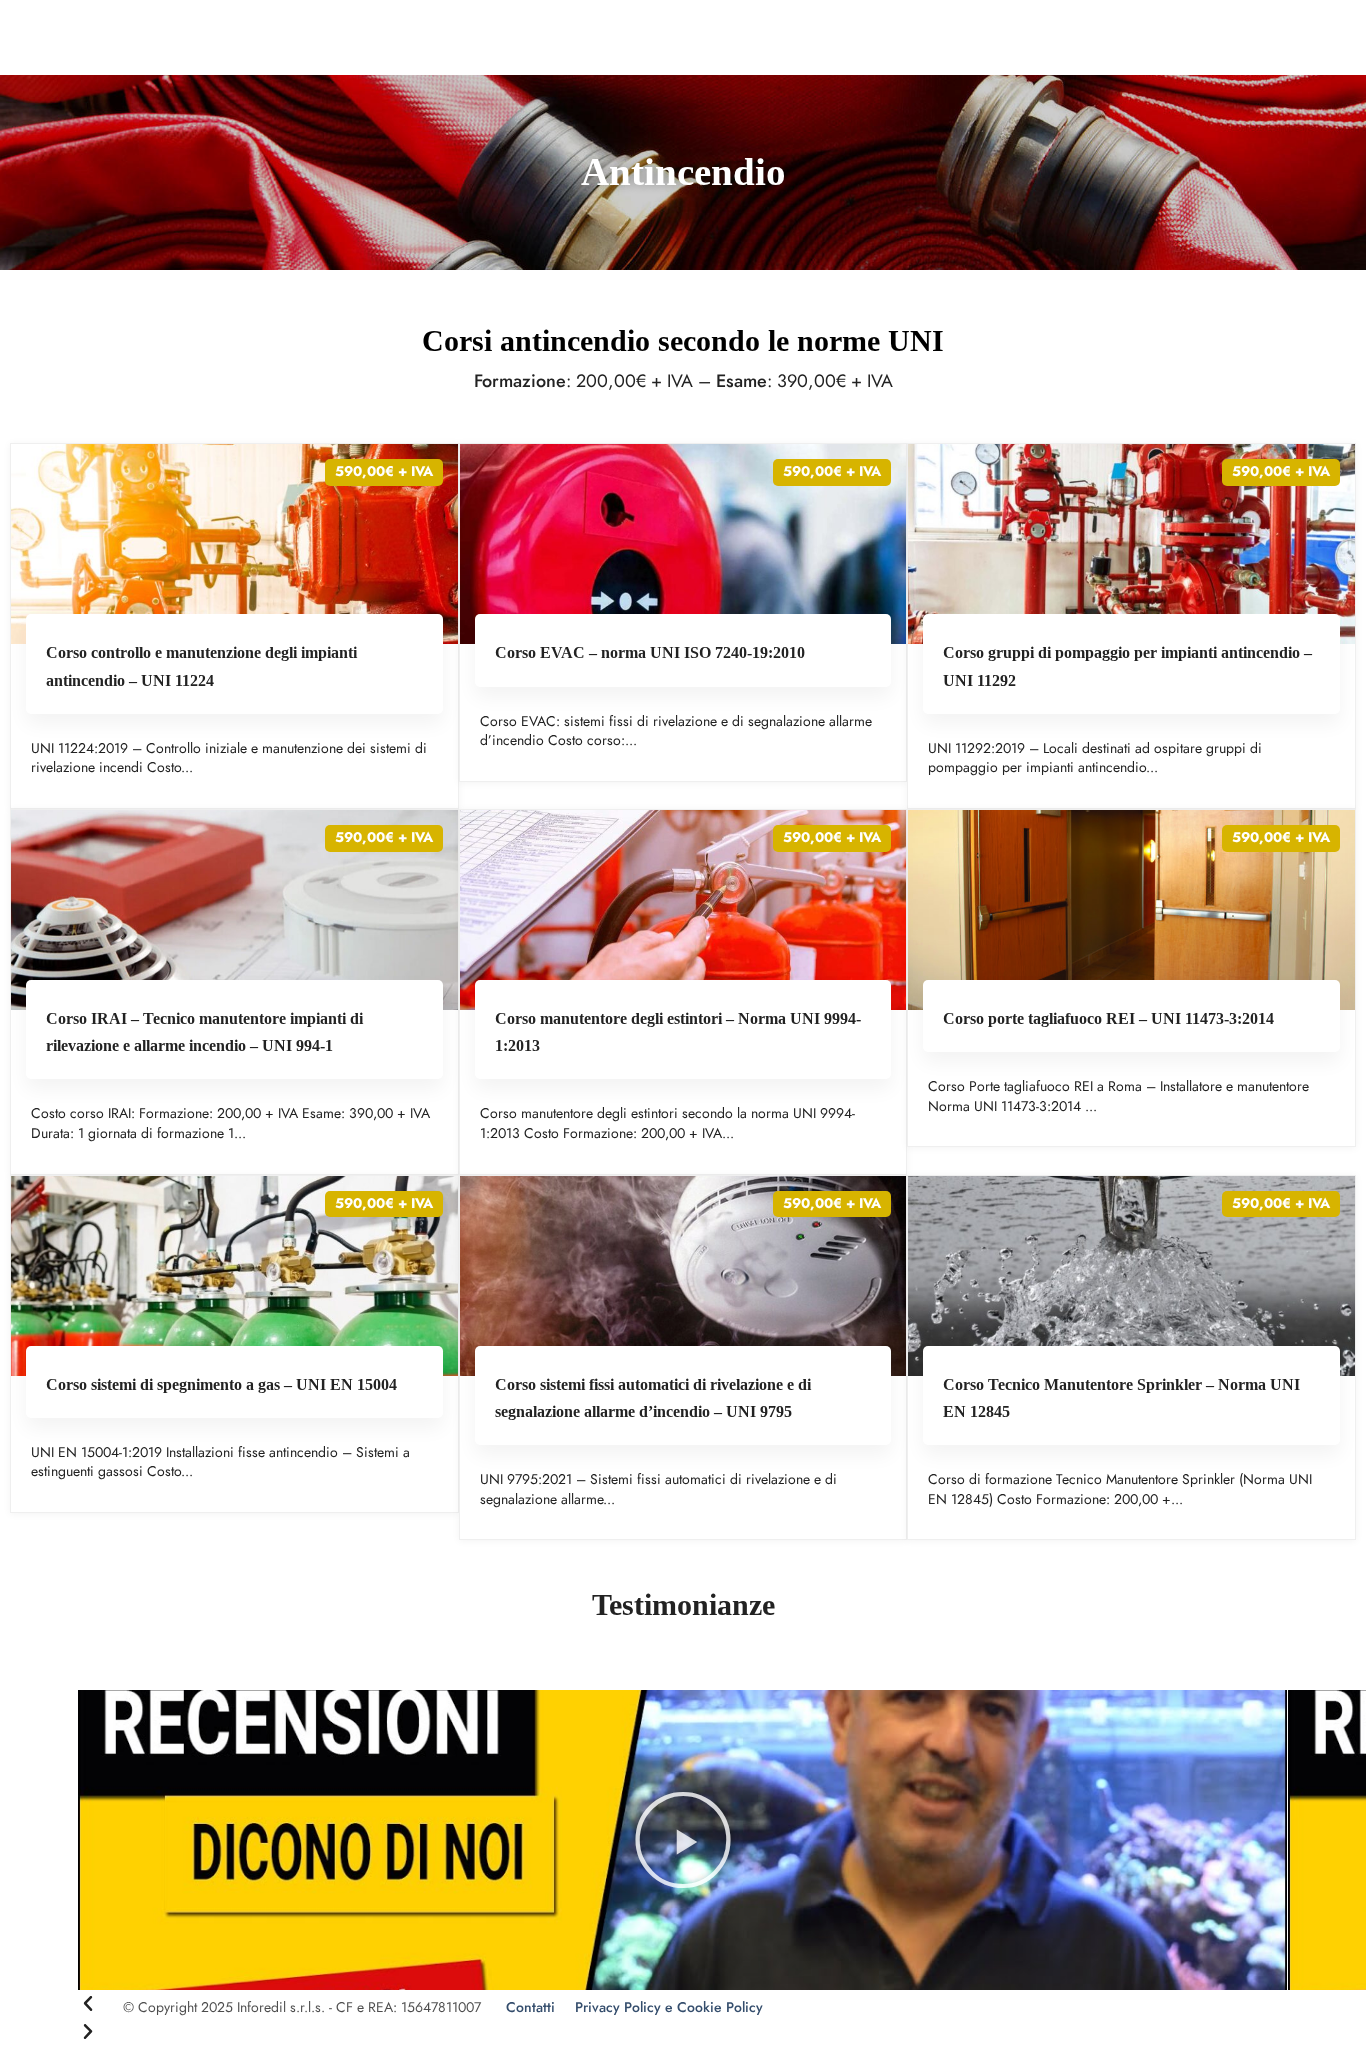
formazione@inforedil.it (185, 18)
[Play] (682, 1840)
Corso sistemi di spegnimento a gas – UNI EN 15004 (221, 1384)
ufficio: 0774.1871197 (347, 18)
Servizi (828, 69)
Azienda (565, 69)
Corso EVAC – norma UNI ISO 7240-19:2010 (650, 652)
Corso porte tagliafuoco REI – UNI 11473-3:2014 (1108, 1018)
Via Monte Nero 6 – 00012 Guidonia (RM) (1117, 19)
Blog (909, 69)
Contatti (978, 69)
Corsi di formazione (699, 69)
